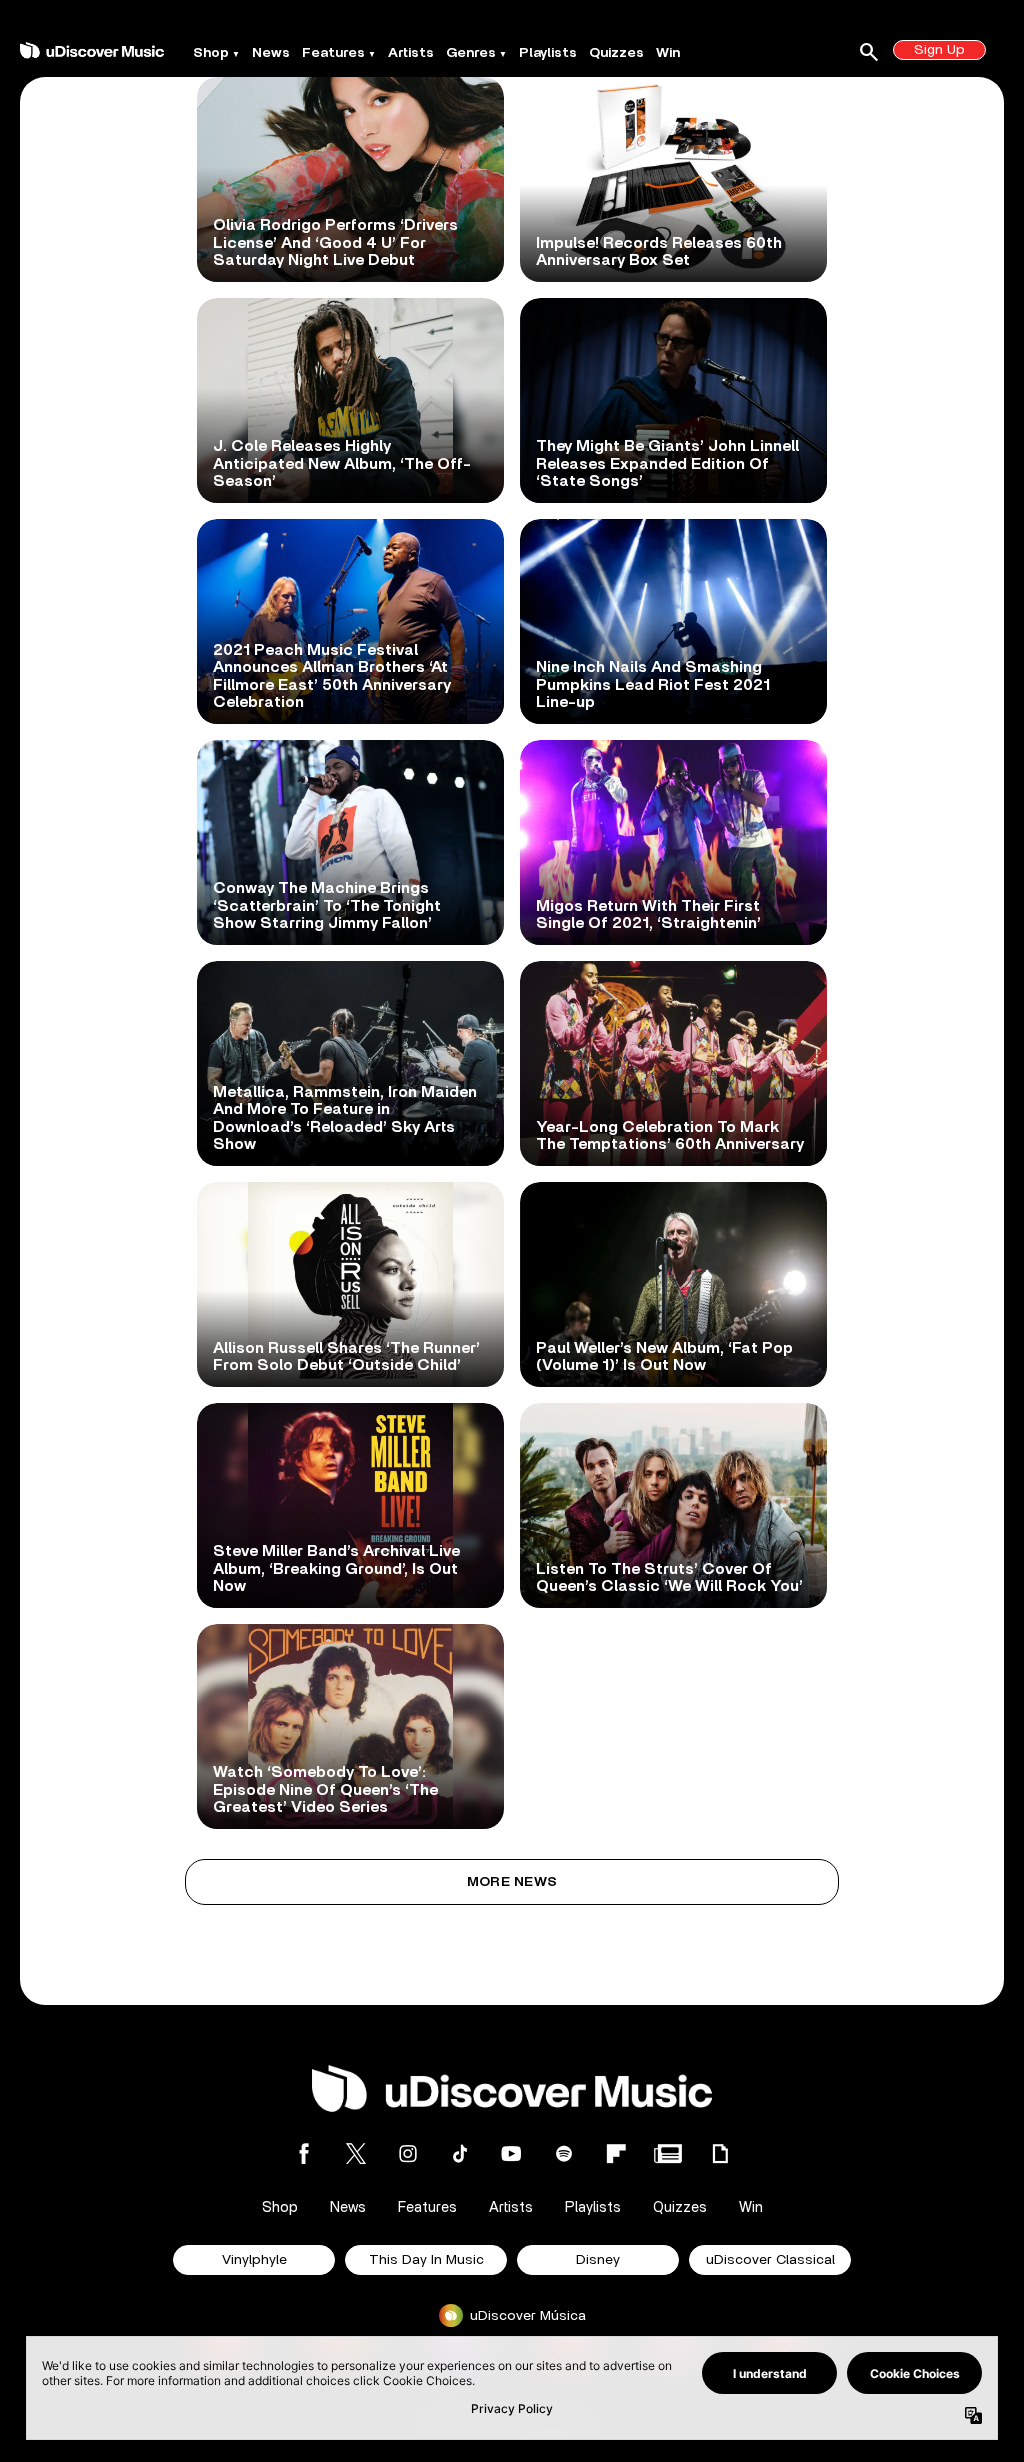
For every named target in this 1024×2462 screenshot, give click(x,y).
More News (512, 1882)
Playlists (548, 53)
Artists (411, 53)
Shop (211, 53)
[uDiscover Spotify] (564, 2153)
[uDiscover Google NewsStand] (668, 2153)
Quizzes (616, 53)
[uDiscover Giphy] (720, 2153)
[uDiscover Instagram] (408, 2153)
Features (333, 53)
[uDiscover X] (356, 2153)
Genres (471, 53)
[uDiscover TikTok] (460, 2153)
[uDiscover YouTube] (512, 2153)
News (271, 53)
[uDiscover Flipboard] (616, 2153)
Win (668, 53)
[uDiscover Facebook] (304, 2153)
